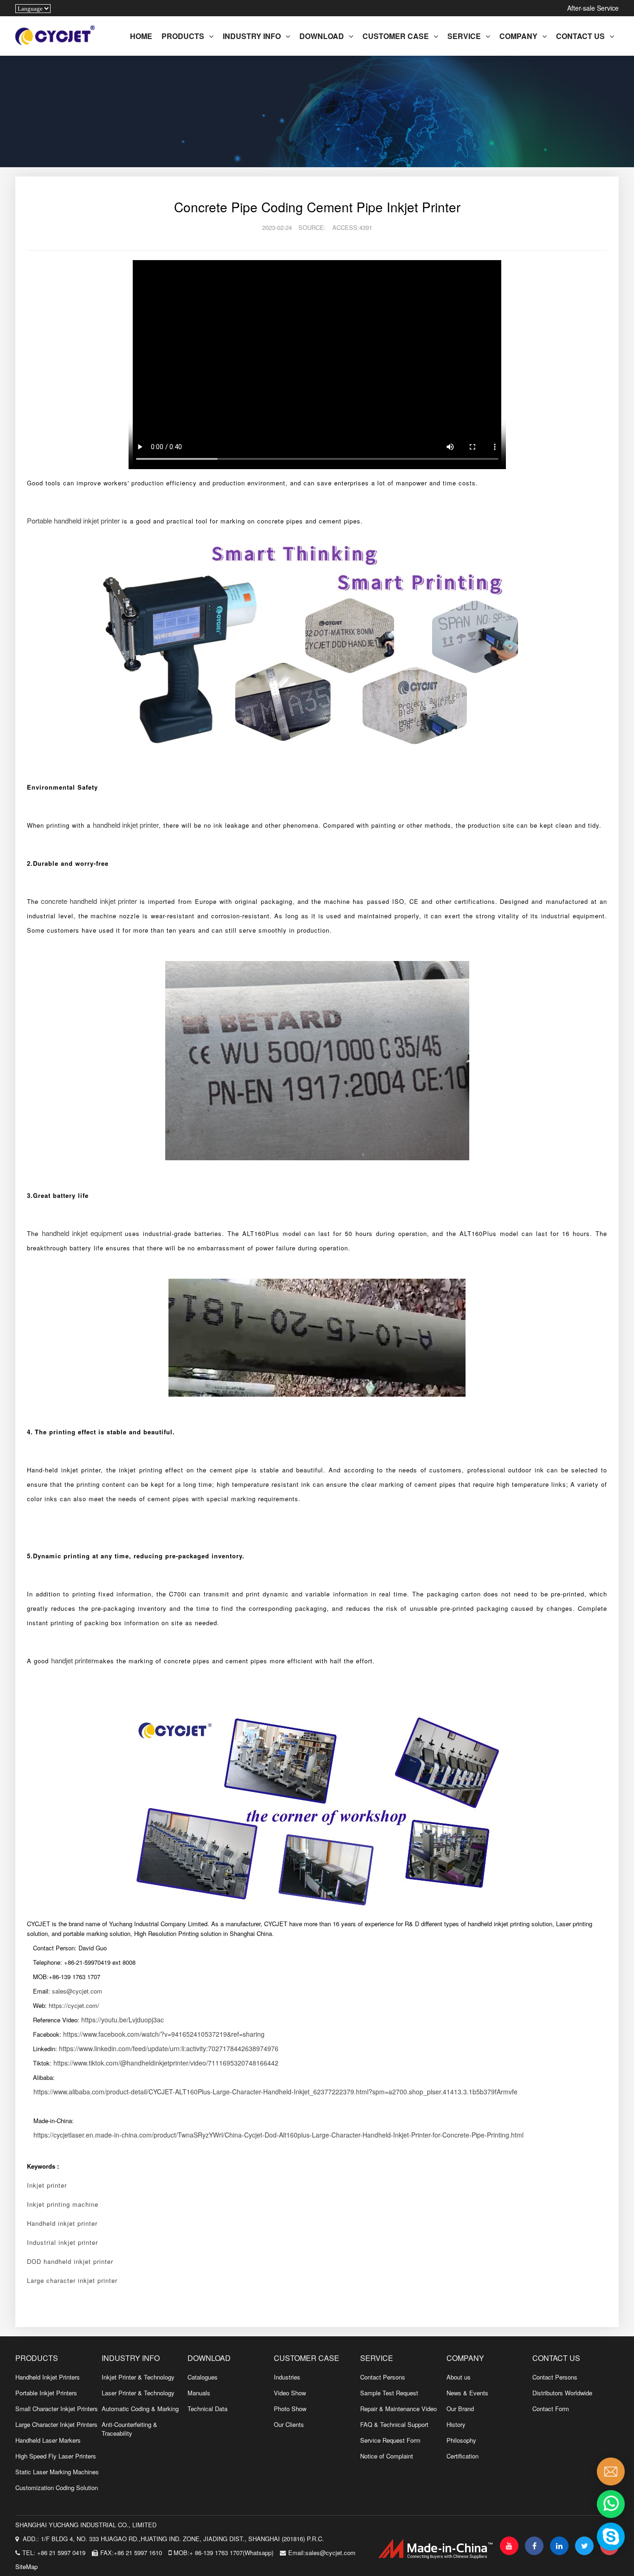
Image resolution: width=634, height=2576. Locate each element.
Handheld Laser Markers (48, 2440)
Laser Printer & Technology (138, 2393)
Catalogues (203, 2377)
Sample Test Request (389, 2393)
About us (459, 2377)
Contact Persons (383, 2377)
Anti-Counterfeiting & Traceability (129, 2429)
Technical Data (207, 2409)
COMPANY (518, 36)
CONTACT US (580, 36)
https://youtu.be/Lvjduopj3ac (123, 2020)
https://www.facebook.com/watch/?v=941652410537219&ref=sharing (164, 2034)
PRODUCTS (183, 36)
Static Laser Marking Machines (57, 2472)
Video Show (290, 2393)
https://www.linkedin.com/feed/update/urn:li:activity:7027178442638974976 (169, 2048)
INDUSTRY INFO (252, 36)
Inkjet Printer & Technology (138, 2377)
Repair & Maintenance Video (398, 2409)
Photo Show (290, 2409)
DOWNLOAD (322, 36)
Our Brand (460, 2409)
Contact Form (551, 2409)
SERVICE (464, 36)
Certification (463, 2456)
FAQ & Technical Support (394, 2424)
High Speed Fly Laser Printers (56, 2456)
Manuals (199, 2393)
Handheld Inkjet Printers (48, 2377)
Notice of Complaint (387, 2456)
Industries (287, 2377)
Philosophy (461, 2440)
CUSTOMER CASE (396, 36)
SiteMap (26, 2566)
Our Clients (289, 2424)
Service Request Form (390, 2440)
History (456, 2424)
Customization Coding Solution (57, 2488)
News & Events (467, 2393)
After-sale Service (593, 8)
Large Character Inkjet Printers (56, 2424)
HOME (141, 36)
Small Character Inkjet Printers (57, 2409)
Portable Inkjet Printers (46, 2393)
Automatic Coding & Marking (140, 2409)
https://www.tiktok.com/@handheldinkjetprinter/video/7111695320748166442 (166, 2063)
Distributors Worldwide (562, 2393)
